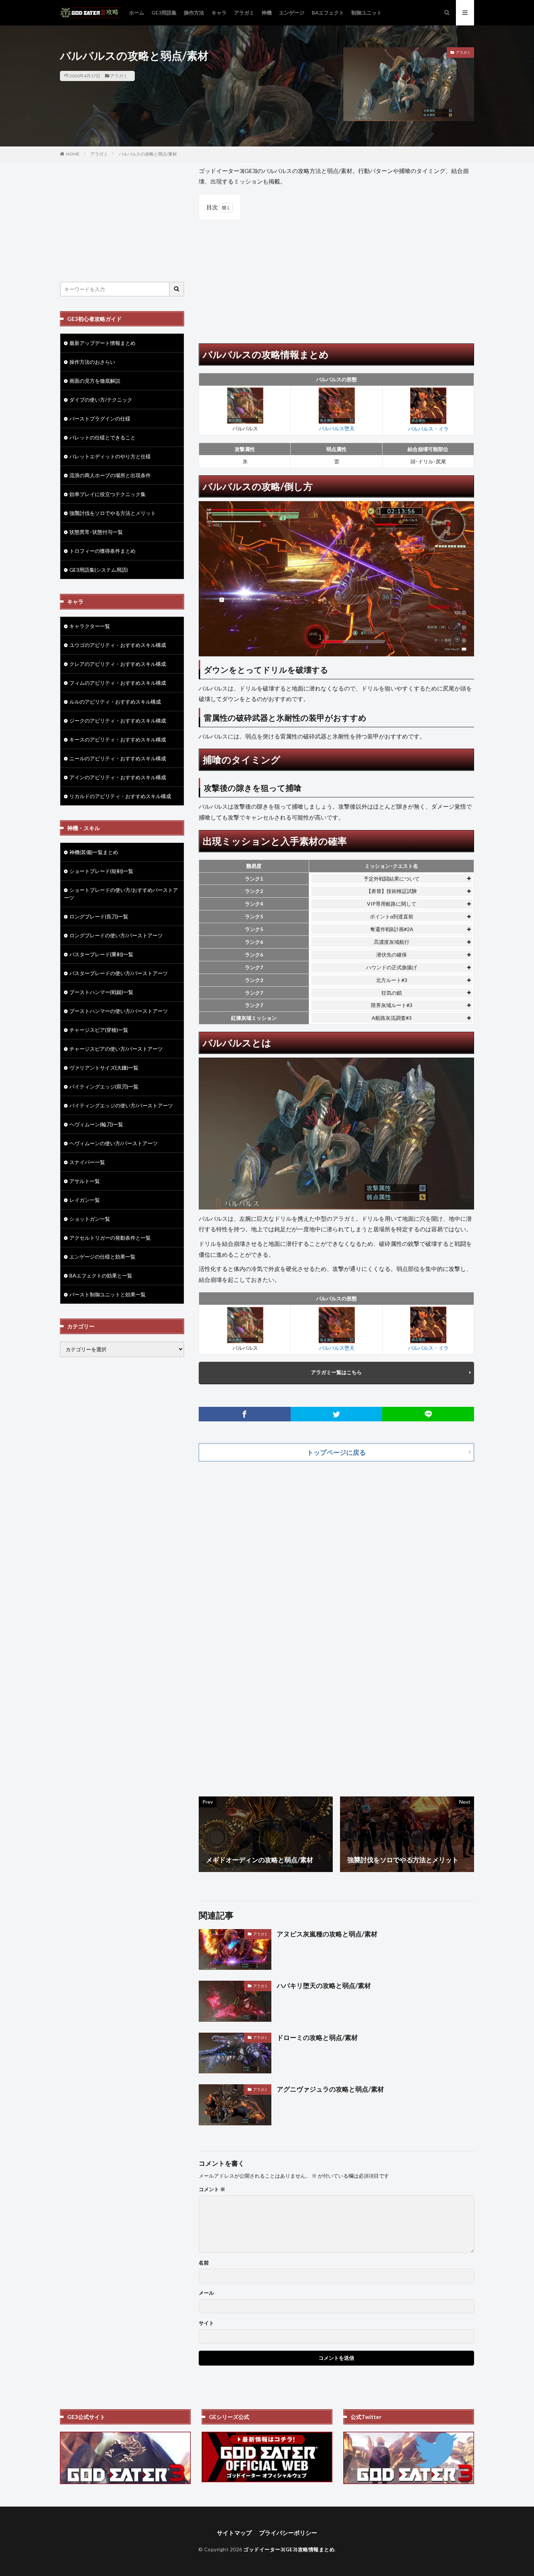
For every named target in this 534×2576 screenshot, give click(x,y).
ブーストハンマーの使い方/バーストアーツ (119, 1011)
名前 (204, 2263)
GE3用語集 (164, 13)
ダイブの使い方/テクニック (101, 400)
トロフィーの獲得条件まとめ (102, 551)
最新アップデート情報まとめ (102, 343)
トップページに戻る (336, 1452)
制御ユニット (367, 13)
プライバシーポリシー (288, 2533)
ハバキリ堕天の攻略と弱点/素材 (324, 1985)
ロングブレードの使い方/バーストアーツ (116, 935)
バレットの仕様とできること (102, 437)
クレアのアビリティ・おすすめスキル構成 (118, 664)
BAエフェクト (328, 13)
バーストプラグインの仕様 (100, 418)
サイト (206, 2323)
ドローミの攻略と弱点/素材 (317, 2037)
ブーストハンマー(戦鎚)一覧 (101, 992)
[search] (177, 289)
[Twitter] (337, 1414)
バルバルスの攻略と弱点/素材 (148, 154)
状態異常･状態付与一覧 (96, 532)
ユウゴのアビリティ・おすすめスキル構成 (118, 645)
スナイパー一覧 (87, 1162)
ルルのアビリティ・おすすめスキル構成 (115, 702)
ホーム (137, 13)
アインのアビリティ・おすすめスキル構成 (118, 777)
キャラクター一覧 (90, 626)
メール (206, 2293)
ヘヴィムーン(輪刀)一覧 (96, 1124)
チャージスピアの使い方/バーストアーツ (116, 1049)
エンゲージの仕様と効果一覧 (102, 1257)
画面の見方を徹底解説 (95, 381)
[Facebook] (245, 1414)
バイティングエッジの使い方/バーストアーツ (121, 1105)
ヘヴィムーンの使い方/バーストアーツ (114, 1143)
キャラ (219, 13)
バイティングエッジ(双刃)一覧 (104, 1086)
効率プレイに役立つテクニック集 (108, 494)
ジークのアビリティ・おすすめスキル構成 (118, 721)
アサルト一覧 (85, 1181)
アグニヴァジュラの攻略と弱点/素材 (330, 2089)
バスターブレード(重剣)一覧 (101, 954)
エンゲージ (292, 13)
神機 (267, 13)
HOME (73, 154)
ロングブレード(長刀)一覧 (99, 916)
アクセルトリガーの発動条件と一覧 (110, 1238)
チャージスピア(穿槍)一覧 (99, 1030)
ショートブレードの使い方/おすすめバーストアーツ (121, 894)
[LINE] (428, 1414)
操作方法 (194, 13)
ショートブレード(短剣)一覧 (101, 871)
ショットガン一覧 (90, 1219)
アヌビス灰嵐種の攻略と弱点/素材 (327, 1934)
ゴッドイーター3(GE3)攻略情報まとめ (289, 2549)
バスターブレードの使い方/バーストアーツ (119, 973)
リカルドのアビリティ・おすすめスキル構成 (120, 796)
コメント (212, 2189)
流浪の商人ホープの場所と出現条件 (110, 475)
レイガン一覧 (85, 1200)
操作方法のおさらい (92, 362)
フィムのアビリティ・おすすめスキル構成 (118, 683)
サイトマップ (234, 2533)
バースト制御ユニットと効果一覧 (108, 1294)
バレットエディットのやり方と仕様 (110, 456)
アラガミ (244, 13)
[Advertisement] (336, 278)
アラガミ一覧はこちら (336, 1372)
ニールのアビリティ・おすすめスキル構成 (118, 758)
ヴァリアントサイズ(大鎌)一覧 (104, 1068)
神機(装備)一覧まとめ (94, 852)
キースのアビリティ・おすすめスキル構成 (118, 739)
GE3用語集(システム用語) (99, 570)
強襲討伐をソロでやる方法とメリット (113, 513)
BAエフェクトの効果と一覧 (101, 1275)
